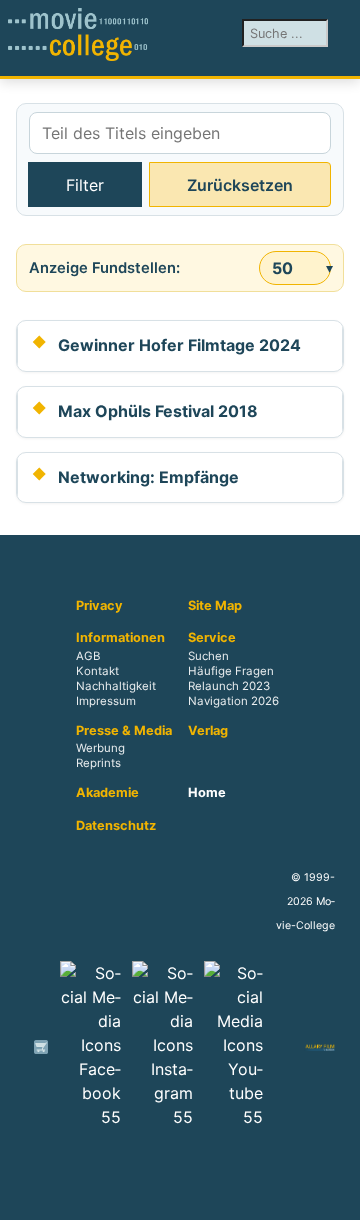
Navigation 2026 (233, 701)
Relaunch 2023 (229, 686)
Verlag (208, 731)
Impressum (106, 701)
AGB (88, 656)
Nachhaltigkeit (116, 686)
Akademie (107, 793)
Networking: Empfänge (148, 477)
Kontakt (97, 671)
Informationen (120, 638)
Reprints (98, 764)
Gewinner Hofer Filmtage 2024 (179, 345)
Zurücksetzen (240, 185)
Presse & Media (124, 731)
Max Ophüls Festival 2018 (158, 411)
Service (212, 638)
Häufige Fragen (231, 671)
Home (207, 793)
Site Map (215, 606)
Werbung (100, 749)
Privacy (99, 606)
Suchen (208, 656)
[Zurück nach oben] (335, 1195)
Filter (85, 185)
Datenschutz (116, 826)
